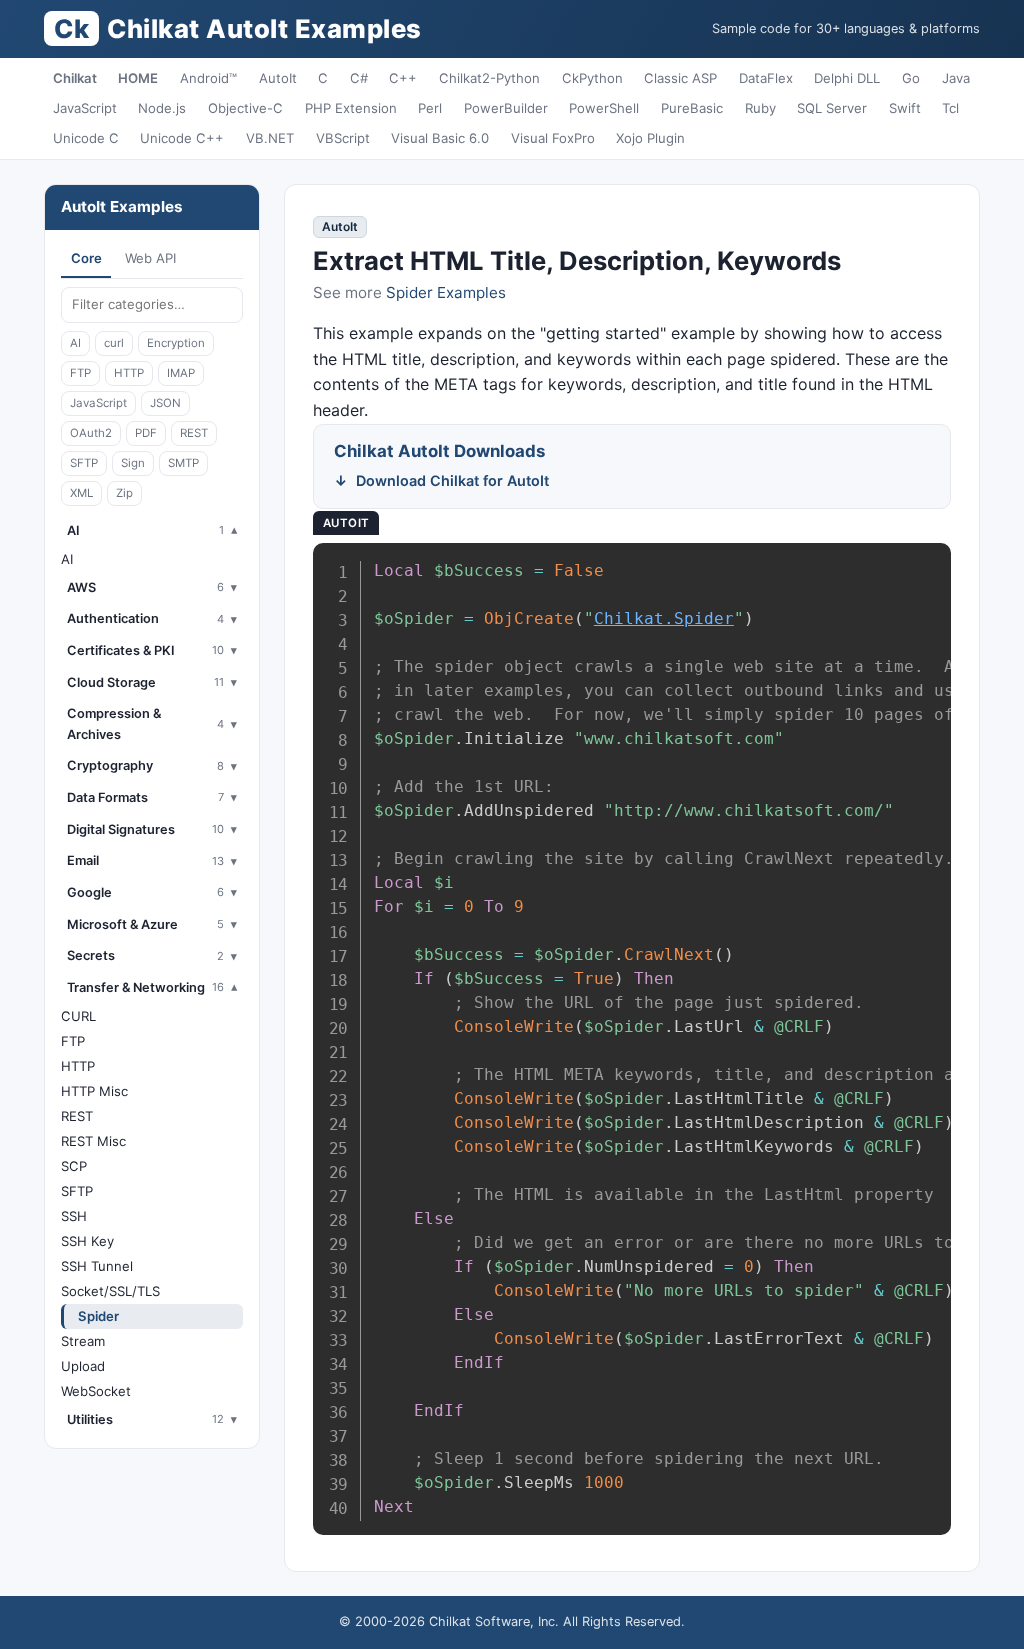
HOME (138, 78)
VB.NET (270, 138)
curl (114, 343)
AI (75, 343)
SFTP (84, 463)
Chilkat (75, 78)
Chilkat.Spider (664, 618)
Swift (905, 108)
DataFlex (766, 78)
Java (956, 78)
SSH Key (87, 1241)
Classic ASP (680, 78)
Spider (98, 1316)
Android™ (208, 78)
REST (194, 433)
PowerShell (604, 108)
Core (86, 258)
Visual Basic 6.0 (440, 138)
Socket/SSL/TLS (110, 1291)
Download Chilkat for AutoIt (452, 480)
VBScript (343, 138)
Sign (133, 463)
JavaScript (85, 108)
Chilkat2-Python (489, 78)
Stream (83, 1341)
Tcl (950, 108)
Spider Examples (446, 292)
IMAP (181, 373)
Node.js (162, 108)
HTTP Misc (94, 1091)
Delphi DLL (847, 78)
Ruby (760, 108)
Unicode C (86, 138)
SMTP (183, 463)
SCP (74, 1166)
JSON (165, 403)
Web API (150, 258)
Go (911, 78)
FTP (80, 373)
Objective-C (245, 108)
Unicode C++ (182, 138)
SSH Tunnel (97, 1266)
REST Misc (93, 1141)
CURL (78, 1016)
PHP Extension (351, 108)
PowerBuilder (506, 108)
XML (81, 493)
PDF (146, 433)
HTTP (129, 373)
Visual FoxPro (553, 138)
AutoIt (278, 78)
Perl (430, 108)
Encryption (176, 343)
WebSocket (96, 1391)
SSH (74, 1216)
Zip (124, 493)
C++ (403, 78)
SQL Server (832, 108)
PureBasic (692, 108)
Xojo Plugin (650, 138)
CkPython (592, 78)
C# (359, 78)
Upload (83, 1366)
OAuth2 (91, 433)
